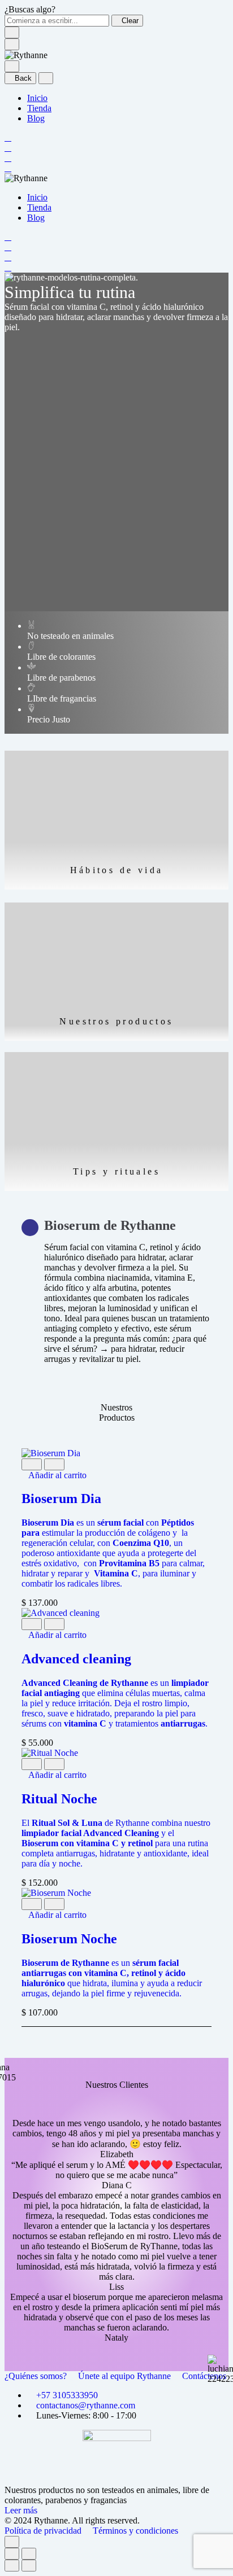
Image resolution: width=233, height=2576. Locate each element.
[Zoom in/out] (29, 2554)
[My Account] (8, 148)
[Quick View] (32, 1464)
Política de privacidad (44, 2531)
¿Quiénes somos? (37, 2376)
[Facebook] (109, 2480)
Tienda (39, 108)
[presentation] (116, 1553)
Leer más (21, 2510)
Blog (36, 118)
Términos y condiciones (135, 2531)
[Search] (8, 137)
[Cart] (8, 168)
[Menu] (12, 44)
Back (23, 78)
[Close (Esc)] (12, 2554)
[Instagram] (118, 2480)
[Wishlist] (8, 158)
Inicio (37, 98)
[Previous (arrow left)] (12, 2566)
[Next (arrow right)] (29, 2566)
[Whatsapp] (126, 2480)
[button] (54, 1475)
